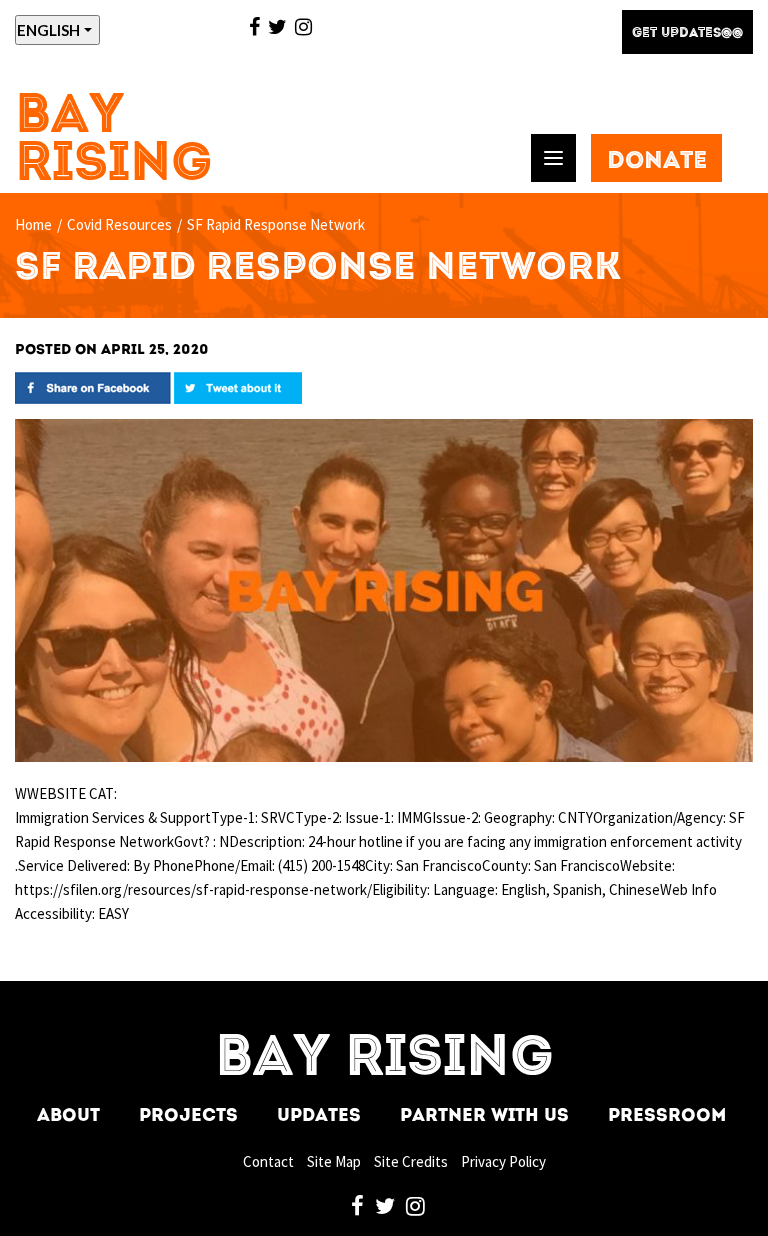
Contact (268, 1161)
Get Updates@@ (687, 33)
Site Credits (411, 1161)
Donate (657, 162)
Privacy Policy (503, 1161)
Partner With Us (484, 1116)
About (68, 1116)
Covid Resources (119, 224)
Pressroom (667, 1116)
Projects (188, 1116)
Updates (319, 1116)
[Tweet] (238, 386)
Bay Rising (114, 141)
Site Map (334, 1161)
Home (33, 224)
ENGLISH (48, 30)
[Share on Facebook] (93, 386)
